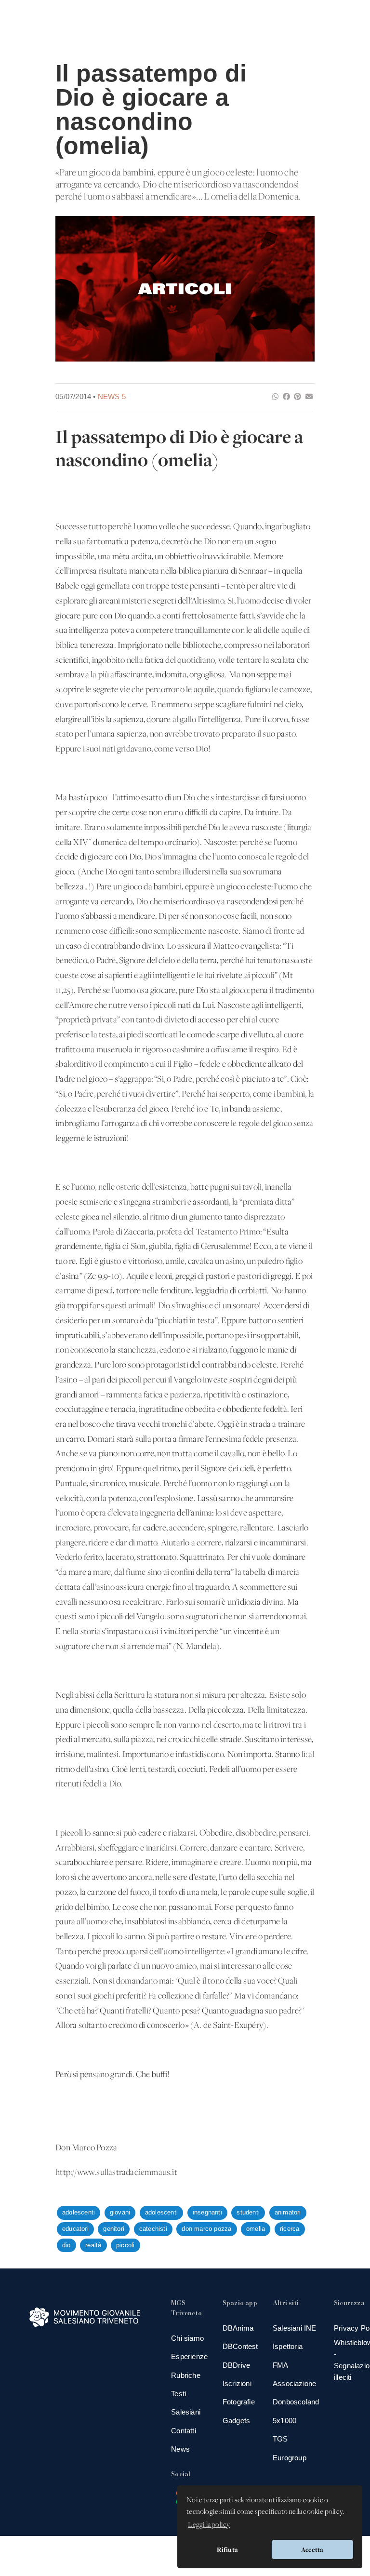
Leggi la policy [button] (209, 2525)
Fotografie (239, 2402)
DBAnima (238, 2328)
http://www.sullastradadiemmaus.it (116, 2173)
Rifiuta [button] (227, 2549)
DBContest (240, 2346)
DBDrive (236, 2365)
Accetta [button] (312, 2549)
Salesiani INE (295, 2328)
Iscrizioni (237, 2383)
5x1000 (284, 2421)
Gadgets (236, 2421)
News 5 (112, 396)
